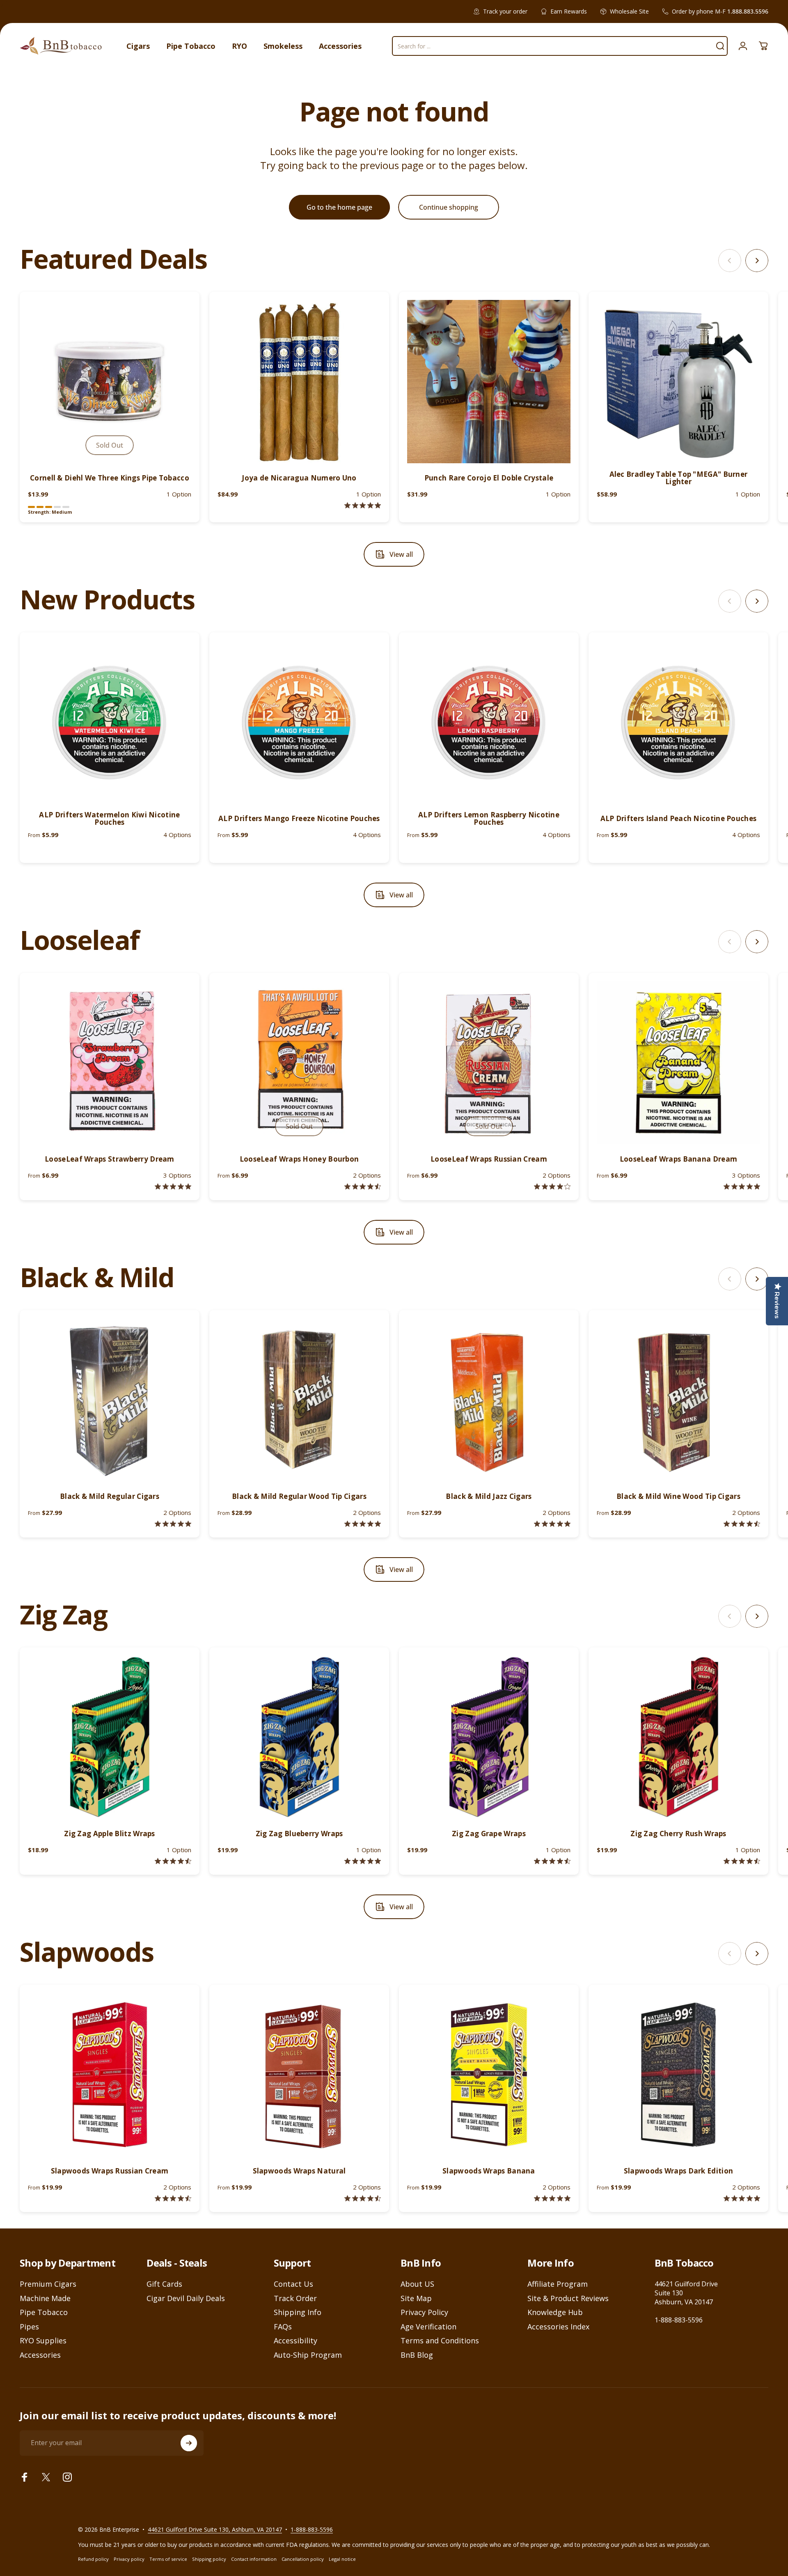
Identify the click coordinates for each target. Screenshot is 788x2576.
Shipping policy (209, 2559)
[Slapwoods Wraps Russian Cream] (110, 2075)
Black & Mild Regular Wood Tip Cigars (299, 1496)
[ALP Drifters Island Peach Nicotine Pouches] (678, 722)
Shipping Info (298, 2312)
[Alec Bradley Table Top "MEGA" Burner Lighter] (678, 382)
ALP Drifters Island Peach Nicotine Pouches (679, 818)
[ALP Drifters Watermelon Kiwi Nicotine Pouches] (110, 722)
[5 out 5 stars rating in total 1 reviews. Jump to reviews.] (363, 505)
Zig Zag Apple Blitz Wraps (110, 1834)
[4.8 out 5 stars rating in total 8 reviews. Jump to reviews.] (173, 1186)
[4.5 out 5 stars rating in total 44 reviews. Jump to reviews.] (173, 1861)
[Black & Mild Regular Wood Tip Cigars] (299, 1400)
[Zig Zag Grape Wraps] (489, 1737)
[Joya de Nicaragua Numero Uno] (299, 382)
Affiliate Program (558, 2284)
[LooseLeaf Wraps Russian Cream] (489, 1063)
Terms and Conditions (440, 2341)
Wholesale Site (629, 11)
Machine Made (45, 2298)
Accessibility (295, 2341)
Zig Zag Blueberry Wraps (299, 1834)
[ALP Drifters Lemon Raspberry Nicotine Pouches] (489, 722)
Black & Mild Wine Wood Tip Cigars (678, 1496)
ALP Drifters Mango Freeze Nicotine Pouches (299, 818)
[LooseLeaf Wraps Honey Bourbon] (299, 1063)
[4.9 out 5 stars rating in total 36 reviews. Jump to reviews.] (552, 1524)
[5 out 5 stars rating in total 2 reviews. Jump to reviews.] (742, 1186)
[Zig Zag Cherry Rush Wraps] (678, 1737)
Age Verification (428, 2327)
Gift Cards (164, 2284)
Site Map (416, 2298)
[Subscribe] (189, 2443)
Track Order (295, 2298)
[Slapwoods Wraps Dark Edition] (678, 2075)
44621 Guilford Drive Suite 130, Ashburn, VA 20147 (215, 2529)
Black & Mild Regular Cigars (110, 1496)
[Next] (757, 261)
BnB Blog (417, 2355)
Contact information (254, 2559)
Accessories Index (558, 2327)
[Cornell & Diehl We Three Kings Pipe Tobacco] (110, 382)
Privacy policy (129, 2559)
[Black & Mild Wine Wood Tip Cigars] (678, 1400)
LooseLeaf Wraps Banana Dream (678, 1159)
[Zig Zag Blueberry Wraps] (299, 1737)
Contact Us (293, 2284)
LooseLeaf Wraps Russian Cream (489, 1159)
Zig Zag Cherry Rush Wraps (678, 1834)
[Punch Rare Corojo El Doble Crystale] (489, 382)
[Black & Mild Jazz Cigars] (489, 1400)
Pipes (29, 2327)
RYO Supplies (43, 2341)
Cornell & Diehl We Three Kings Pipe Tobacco (110, 478)
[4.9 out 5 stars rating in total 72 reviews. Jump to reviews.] (363, 1861)
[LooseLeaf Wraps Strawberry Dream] (110, 1063)
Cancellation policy (303, 2559)
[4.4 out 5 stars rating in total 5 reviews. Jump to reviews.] (363, 1186)
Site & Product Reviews (568, 2298)
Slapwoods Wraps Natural (299, 2171)
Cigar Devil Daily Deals (186, 2298)
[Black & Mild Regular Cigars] (110, 1400)
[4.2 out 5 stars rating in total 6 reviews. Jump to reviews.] (552, 1186)
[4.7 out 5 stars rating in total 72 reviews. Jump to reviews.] (742, 1861)
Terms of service (168, 2559)
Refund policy (93, 2559)
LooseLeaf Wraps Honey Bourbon (299, 1159)
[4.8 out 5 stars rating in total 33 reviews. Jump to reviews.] (173, 1524)
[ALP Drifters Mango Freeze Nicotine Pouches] (299, 722)
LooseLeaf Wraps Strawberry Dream (110, 1159)
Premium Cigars (48, 2284)
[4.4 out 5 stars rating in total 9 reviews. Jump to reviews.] (363, 2198)
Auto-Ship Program (308, 2355)
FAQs (283, 2327)
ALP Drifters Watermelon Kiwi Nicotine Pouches (109, 818)
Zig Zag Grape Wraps (489, 1834)
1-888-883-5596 (679, 2320)
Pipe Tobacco (44, 2312)
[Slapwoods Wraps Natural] (299, 2075)
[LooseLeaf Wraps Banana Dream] (678, 1063)
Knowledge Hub (555, 2312)
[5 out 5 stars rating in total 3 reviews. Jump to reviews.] (742, 2198)
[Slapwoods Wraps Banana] (489, 2075)
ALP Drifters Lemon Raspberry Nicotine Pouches (489, 818)
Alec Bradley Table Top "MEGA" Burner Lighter (679, 478)
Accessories (40, 2355)
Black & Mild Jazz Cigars (489, 1496)
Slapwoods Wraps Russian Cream (110, 2171)
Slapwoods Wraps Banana (489, 2171)
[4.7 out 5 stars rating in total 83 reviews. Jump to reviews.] (552, 1861)
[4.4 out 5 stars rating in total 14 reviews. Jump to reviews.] (173, 2198)
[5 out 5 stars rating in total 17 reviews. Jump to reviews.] (363, 1524)
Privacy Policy (424, 2312)
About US (417, 2284)
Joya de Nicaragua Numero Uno (299, 478)
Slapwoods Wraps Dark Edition (678, 2171)
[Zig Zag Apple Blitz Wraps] (110, 1737)
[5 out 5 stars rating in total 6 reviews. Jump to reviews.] (552, 2198)
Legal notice (342, 2559)
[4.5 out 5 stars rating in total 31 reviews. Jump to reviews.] (742, 1524)
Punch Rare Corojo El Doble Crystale (489, 478)
